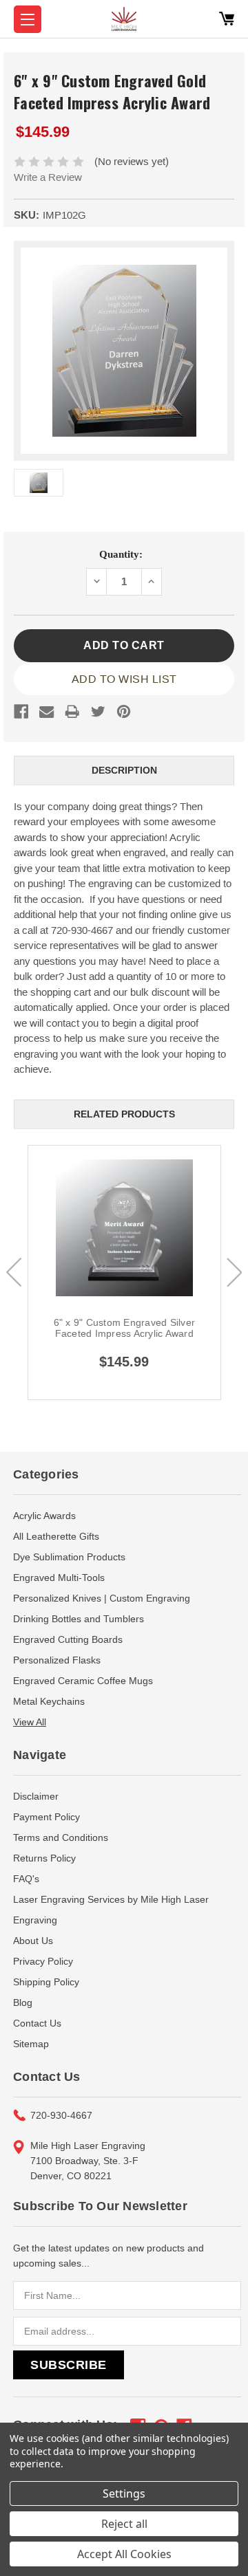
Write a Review (48, 177)
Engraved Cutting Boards (68, 1639)
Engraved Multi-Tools (59, 1578)
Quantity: (121, 554)
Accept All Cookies (124, 2554)
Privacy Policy (43, 1961)
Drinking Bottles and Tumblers (79, 1619)
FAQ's (26, 1879)
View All (30, 1722)
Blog (23, 2002)
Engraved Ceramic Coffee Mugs (83, 1681)
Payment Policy (46, 1817)
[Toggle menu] (28, 19)
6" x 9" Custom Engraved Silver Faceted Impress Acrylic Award (125, 1328)
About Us (33, 1941)
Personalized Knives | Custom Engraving (102, 1598)
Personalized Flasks (57, 1660)
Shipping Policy (46, 1982)
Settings (124, 2493)
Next (234, 1272)
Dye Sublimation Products (69, 1557)
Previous (14, 1272)
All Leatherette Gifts (56, 1536)
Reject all (124, 2524)
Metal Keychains (49, 1701)
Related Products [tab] (124, 1114)
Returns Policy (44, 1858)
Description (124, 770)
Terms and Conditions (61, 1837)
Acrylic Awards (44, 1516)
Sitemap (31, 2044)
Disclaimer (36, 1796)
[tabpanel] (124, 1273)
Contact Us (37, 2023)
